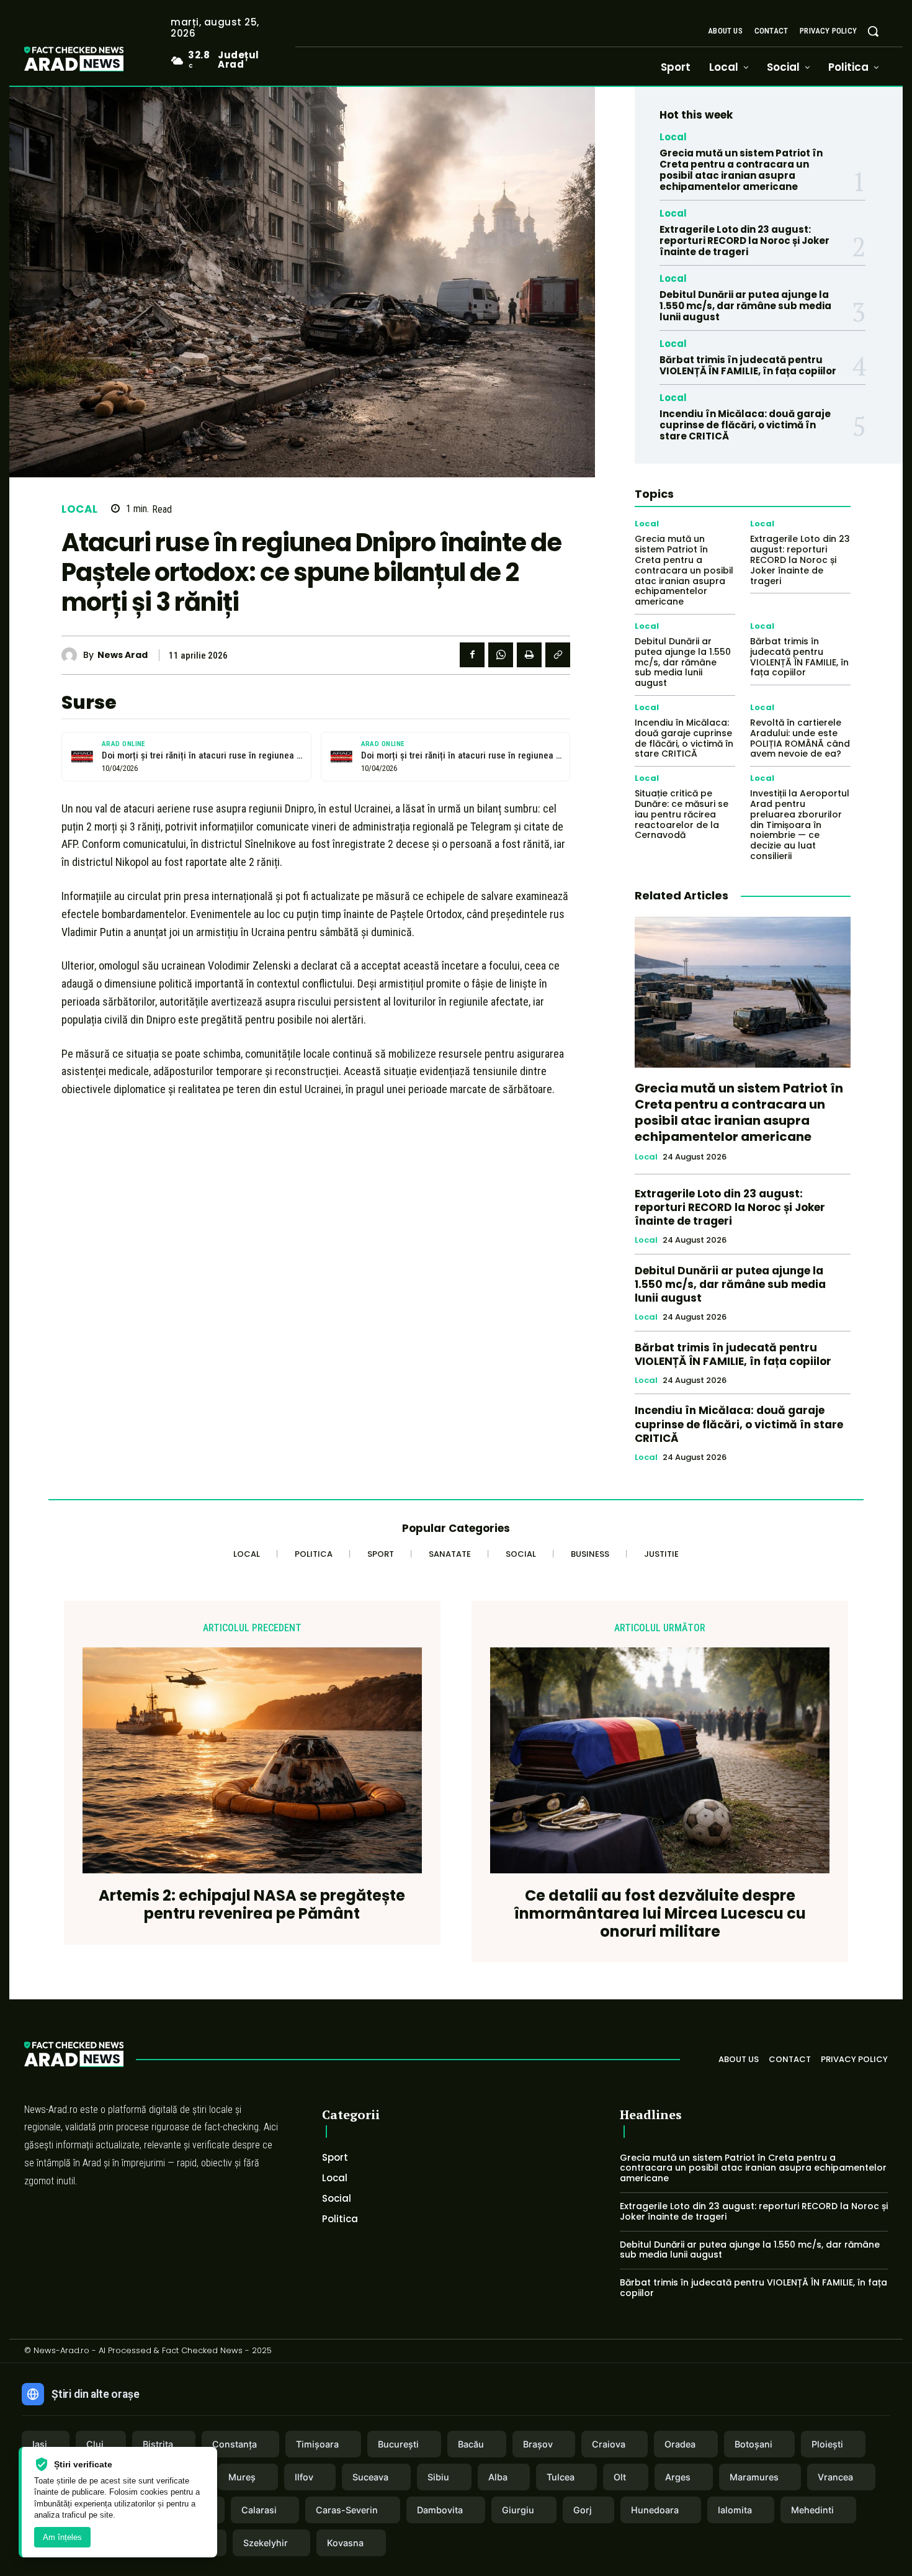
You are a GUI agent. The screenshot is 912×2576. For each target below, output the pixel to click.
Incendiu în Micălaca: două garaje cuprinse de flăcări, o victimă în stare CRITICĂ (745, 425)
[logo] (92, 61)
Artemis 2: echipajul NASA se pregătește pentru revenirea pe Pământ (252, 1905)
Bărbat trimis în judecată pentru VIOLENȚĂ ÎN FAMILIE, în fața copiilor (748, 365)
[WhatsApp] (501, 655)
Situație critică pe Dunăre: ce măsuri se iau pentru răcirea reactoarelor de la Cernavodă (682, 814)
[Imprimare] (529, 655)
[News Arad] (72, 655)
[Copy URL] (558, 655)
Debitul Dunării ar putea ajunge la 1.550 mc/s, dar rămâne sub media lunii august (745, 306)
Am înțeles (62, 2537)
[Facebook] (472, 655)
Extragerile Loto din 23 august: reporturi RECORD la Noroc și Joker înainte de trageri (744, 241)
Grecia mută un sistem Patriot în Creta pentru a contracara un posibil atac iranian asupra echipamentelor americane (741, 170)
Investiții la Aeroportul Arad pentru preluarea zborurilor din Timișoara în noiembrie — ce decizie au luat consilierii (800, 825)
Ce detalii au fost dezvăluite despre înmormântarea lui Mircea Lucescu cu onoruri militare (660, 1914)
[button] (873, 31)
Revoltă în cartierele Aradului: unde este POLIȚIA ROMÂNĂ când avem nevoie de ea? (800, 738)
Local (80, 509)
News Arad (123, 655)
